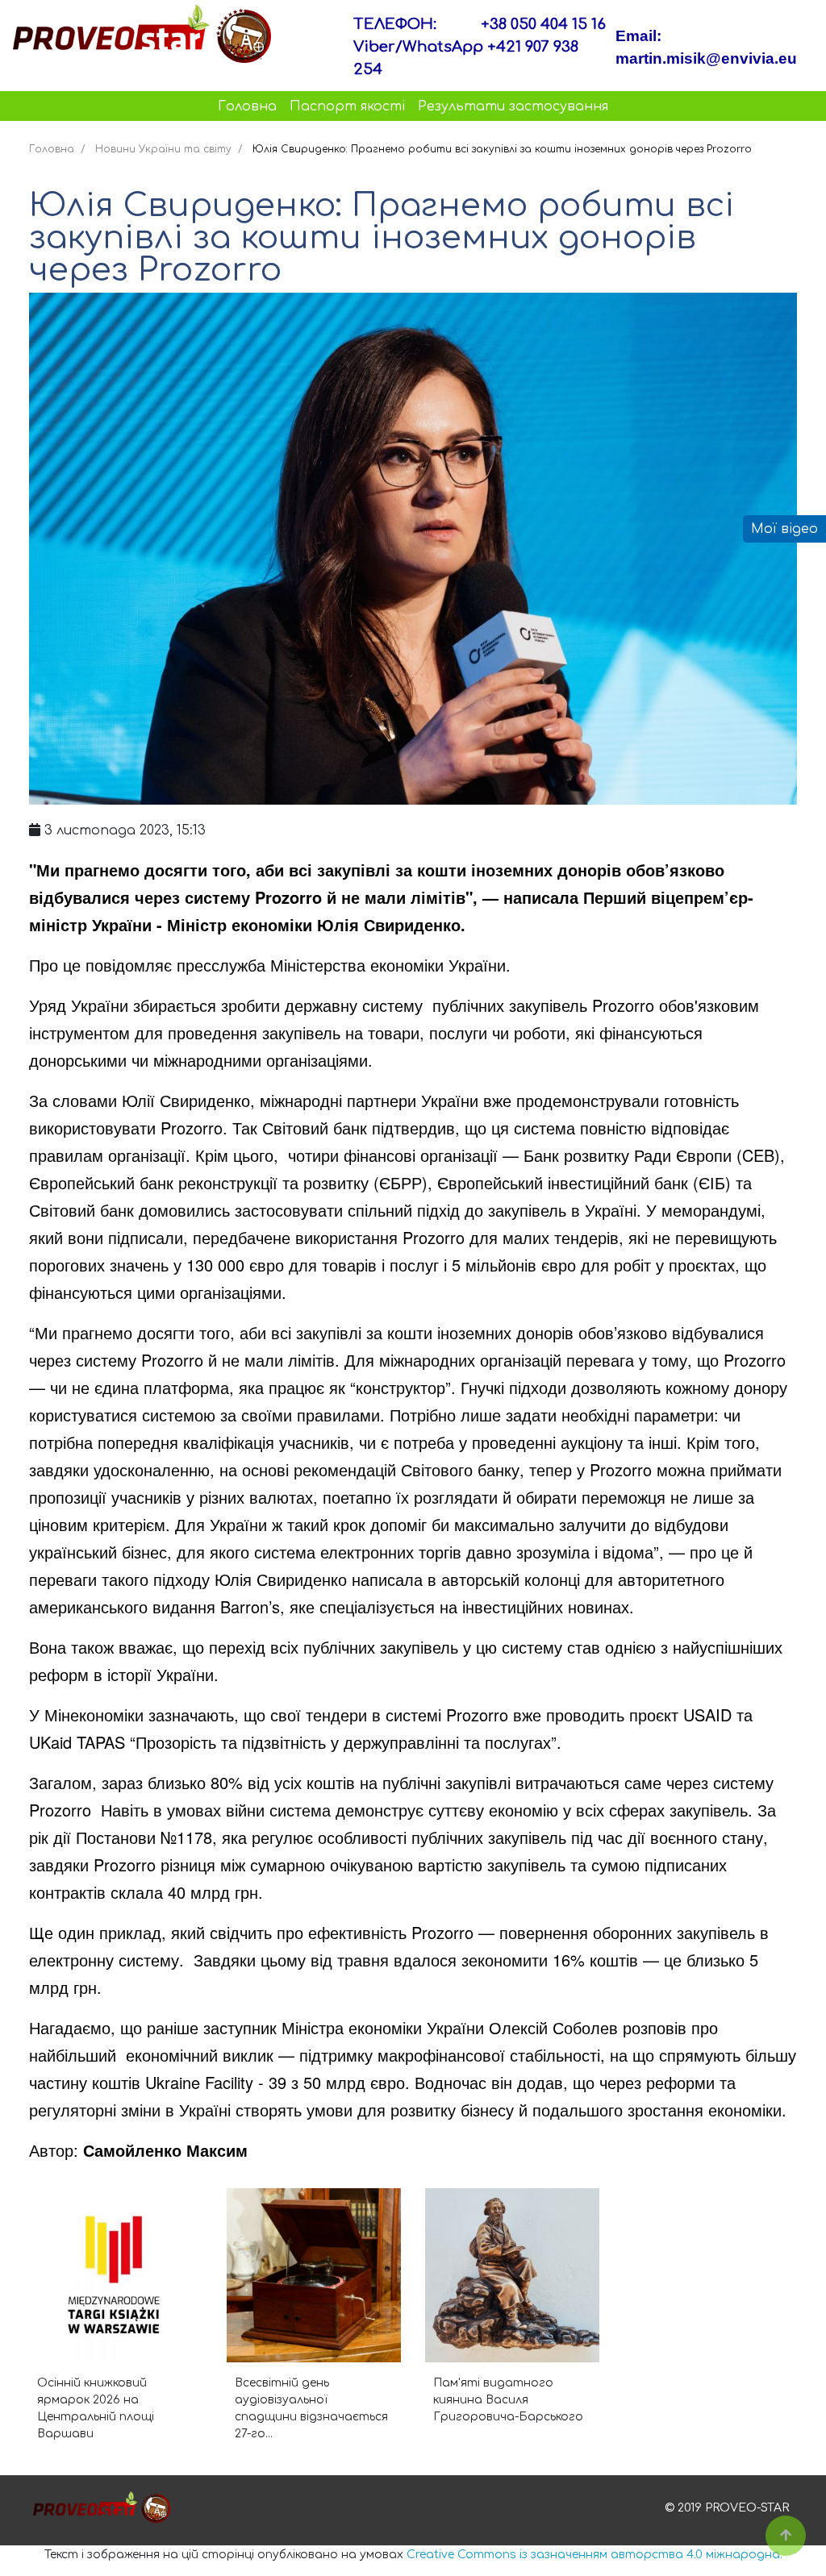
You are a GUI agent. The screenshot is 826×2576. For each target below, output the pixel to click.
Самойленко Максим (165, 2150)
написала (387, 1579)
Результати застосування (513, 106)
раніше (173, 2027)
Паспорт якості (347, 106)
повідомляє (129, 965)
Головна (247, 106)
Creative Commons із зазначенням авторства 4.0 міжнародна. (594, 2555)
